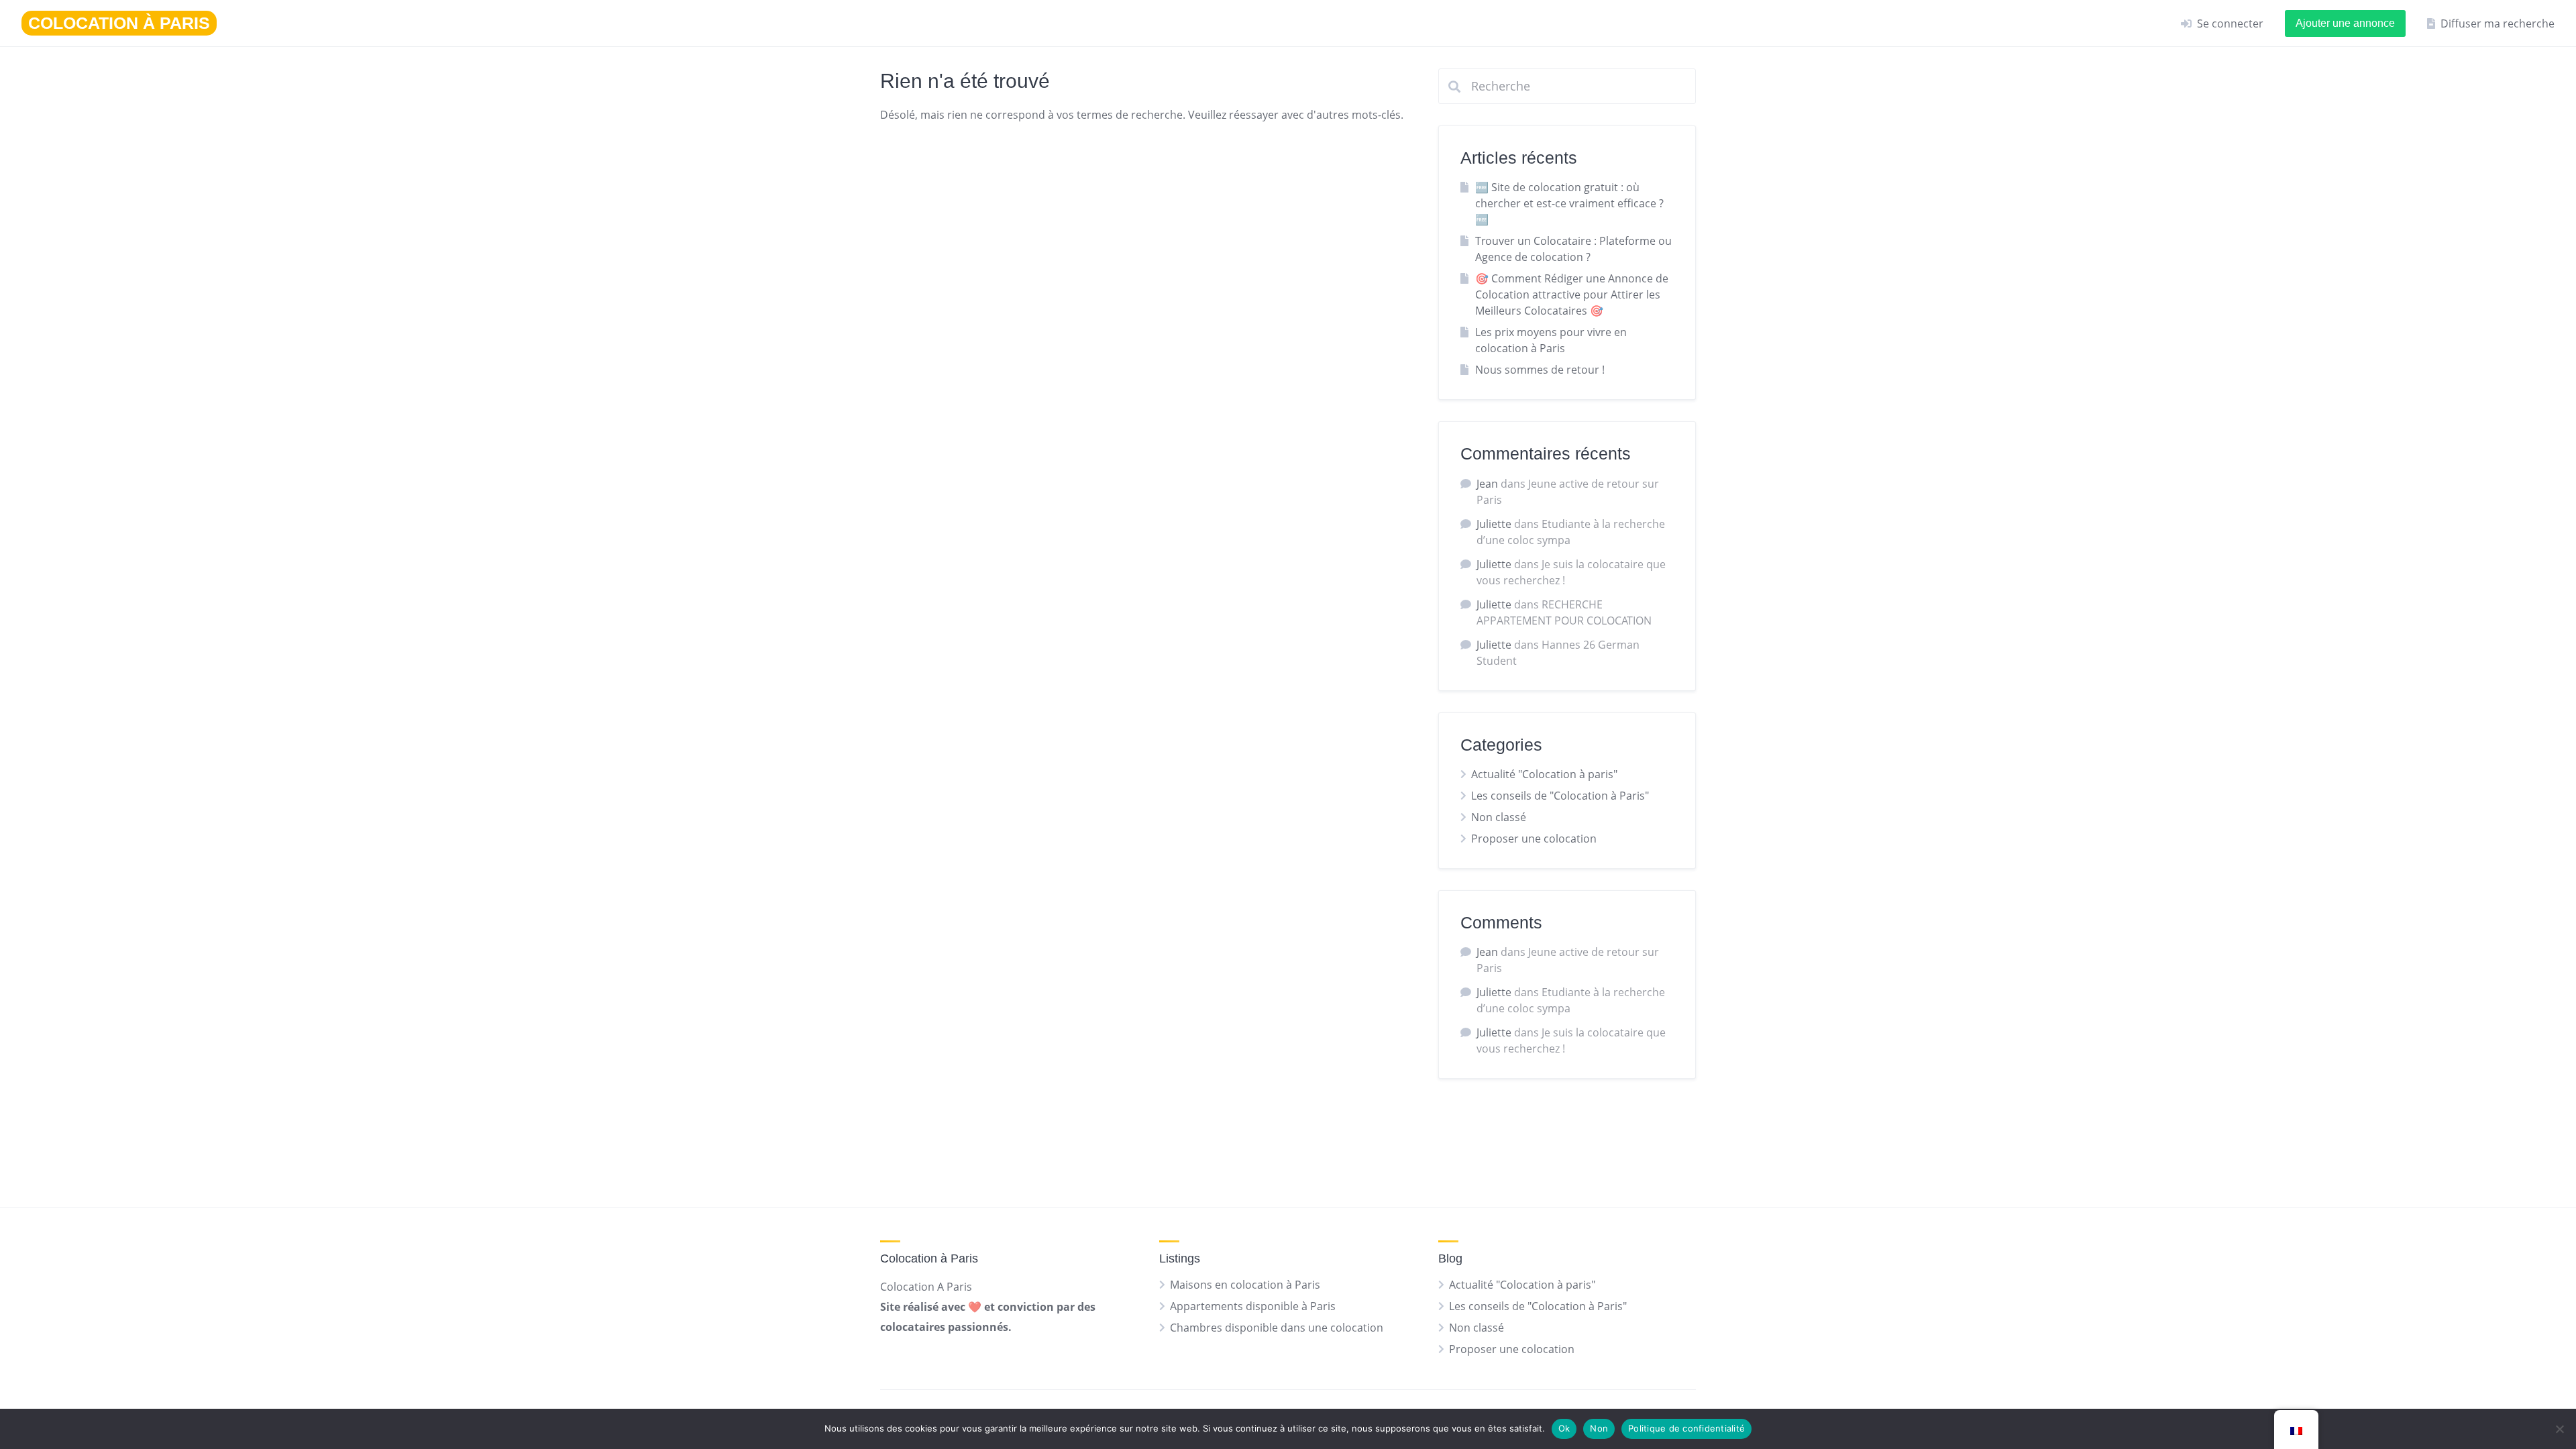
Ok (1564, 1428)
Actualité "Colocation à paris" (1544, 774)
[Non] (2559, 1429)
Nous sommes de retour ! (1540, 370)
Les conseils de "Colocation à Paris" (1560, 796)
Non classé (1499, 817)
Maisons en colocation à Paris (1245, 1285)
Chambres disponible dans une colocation (1277, 1328)
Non (1599, 1428)
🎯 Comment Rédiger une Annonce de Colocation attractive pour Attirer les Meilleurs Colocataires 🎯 (1572, 294)
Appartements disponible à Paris (1253, 1306)
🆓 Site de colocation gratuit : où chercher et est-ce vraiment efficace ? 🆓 (1569, 203)
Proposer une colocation (1534, 839)
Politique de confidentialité (1686, 1428)
